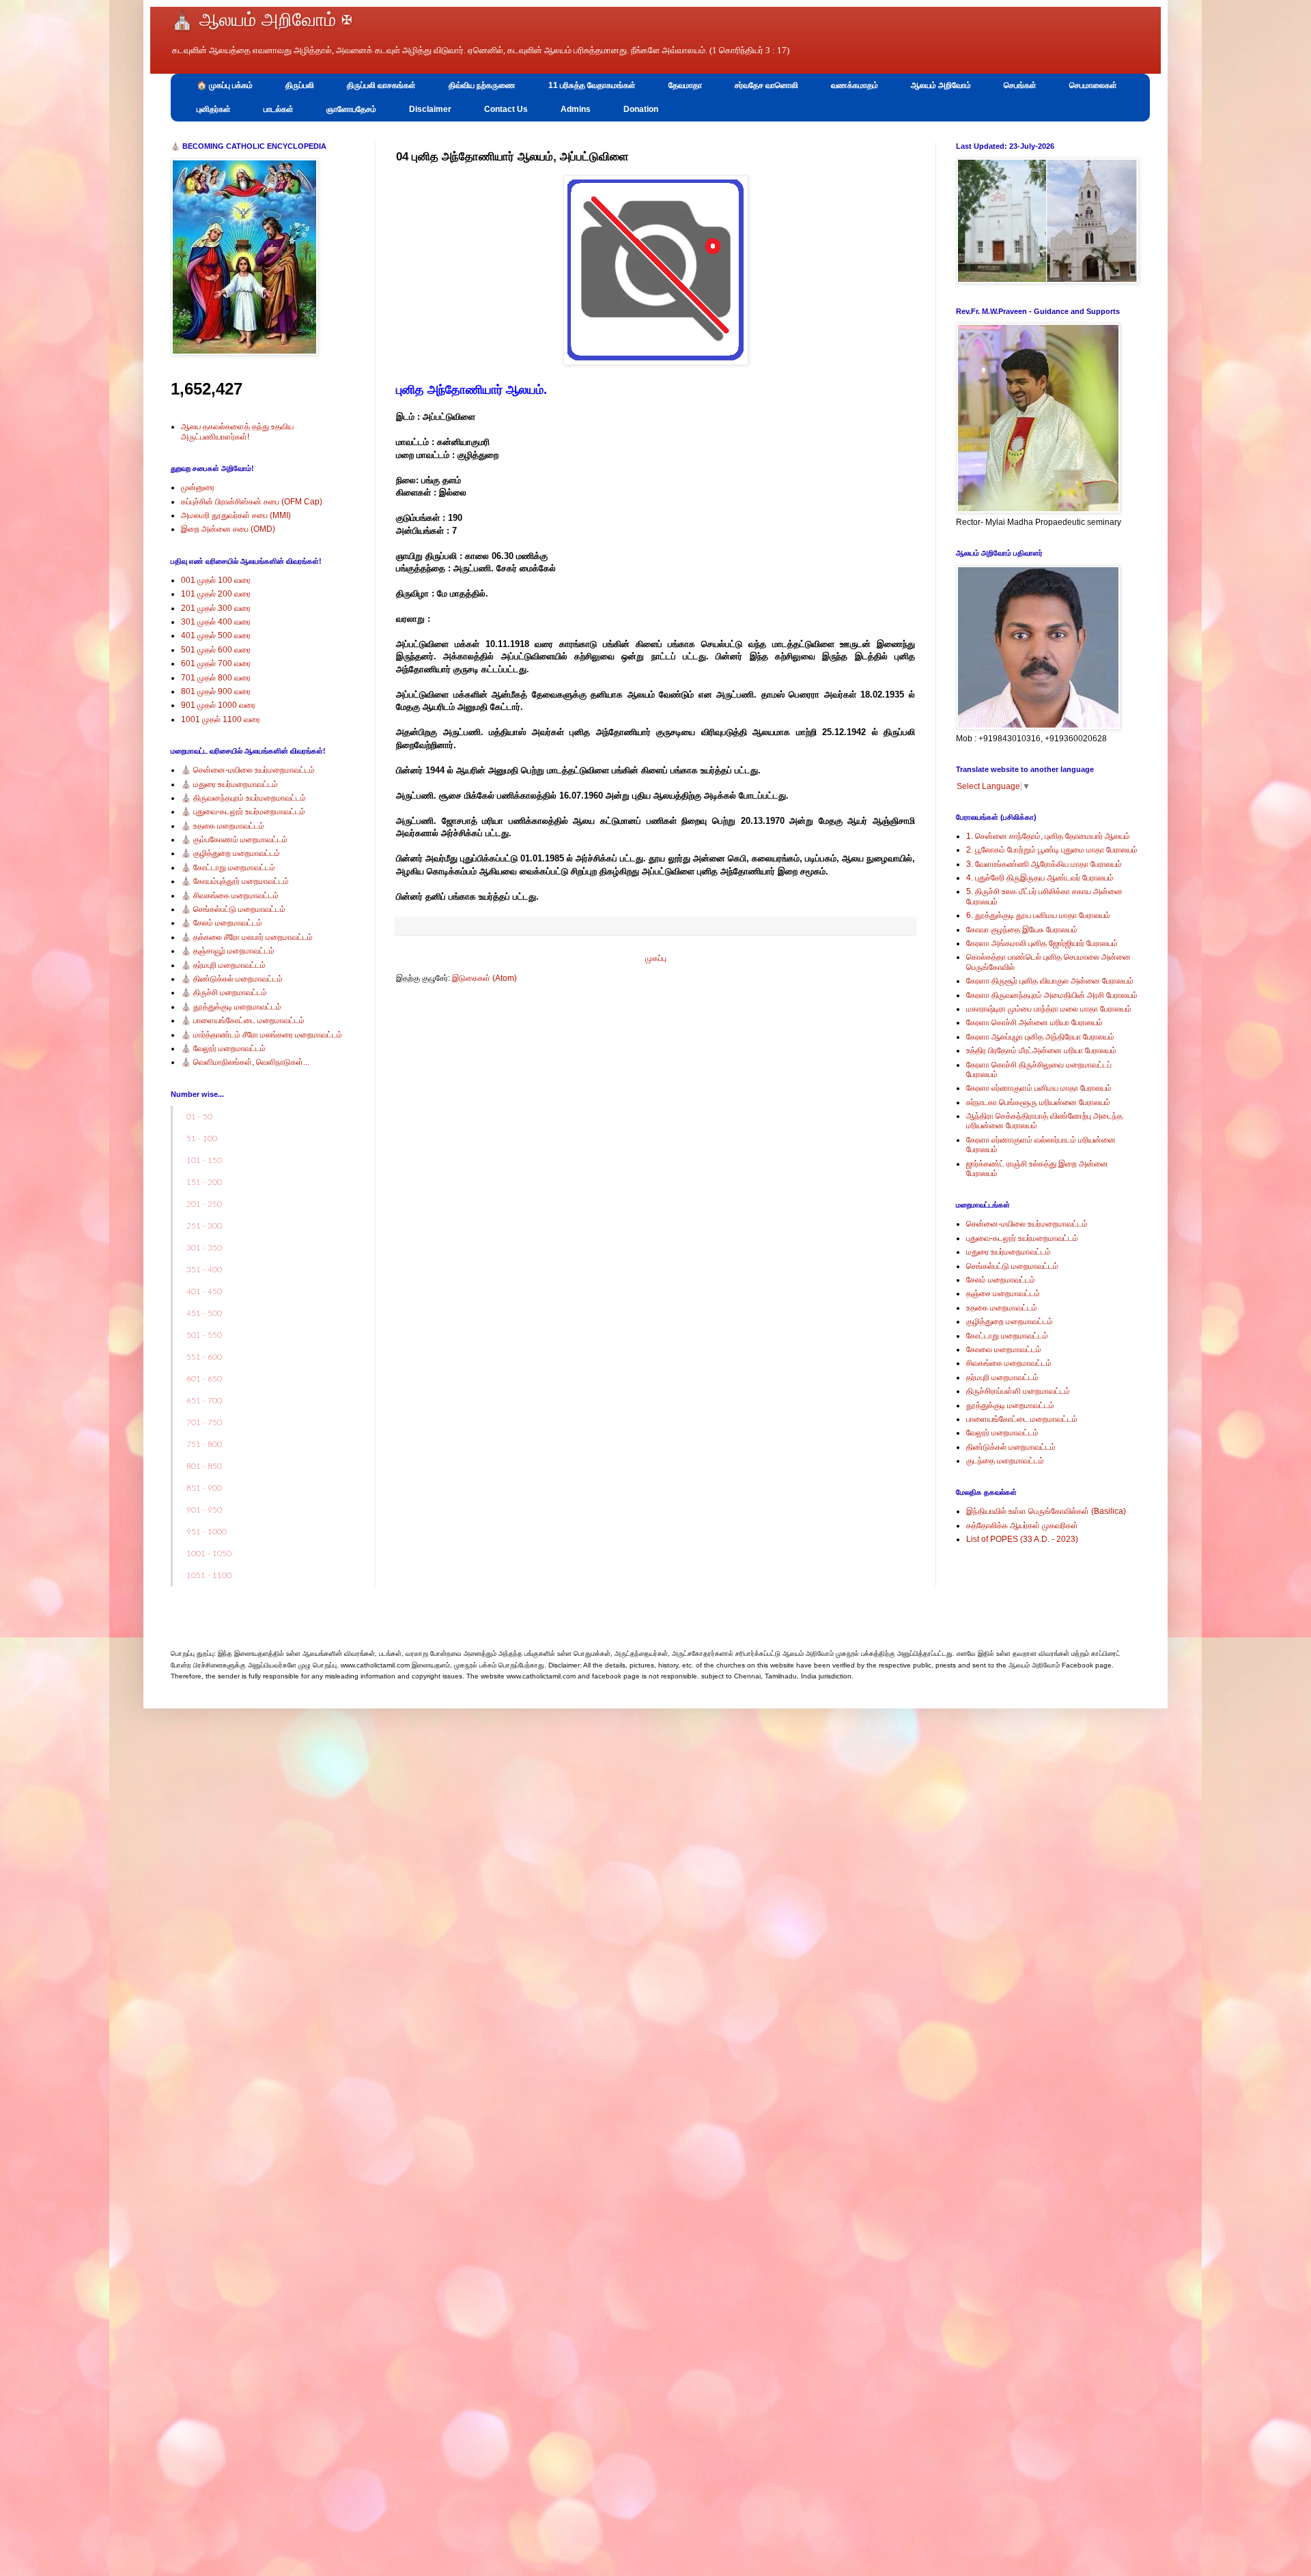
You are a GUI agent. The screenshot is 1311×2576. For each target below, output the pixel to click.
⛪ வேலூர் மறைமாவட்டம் (223, 1048)
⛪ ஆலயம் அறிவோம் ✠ (262, 20)
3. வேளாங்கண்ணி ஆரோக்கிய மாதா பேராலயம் (1044, 864)
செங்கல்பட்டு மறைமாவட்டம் (1012, 1266)
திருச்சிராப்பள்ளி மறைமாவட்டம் (1018, 1391)
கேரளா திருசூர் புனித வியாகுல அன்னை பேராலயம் (1050, 981)
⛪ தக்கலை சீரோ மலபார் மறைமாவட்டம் (247, 937)
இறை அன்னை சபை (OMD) (228, 529)
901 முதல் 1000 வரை (218, 705)
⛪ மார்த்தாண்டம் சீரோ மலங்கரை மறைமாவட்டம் (262, 1035)
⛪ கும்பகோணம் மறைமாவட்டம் (234, 840)
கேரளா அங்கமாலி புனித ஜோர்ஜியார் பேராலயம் (1042, 943)
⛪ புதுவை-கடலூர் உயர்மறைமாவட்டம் (243, 812)
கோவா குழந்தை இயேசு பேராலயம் (1022, 930)
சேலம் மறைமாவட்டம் (1001, 1280)
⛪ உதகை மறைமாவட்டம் (223, 826)
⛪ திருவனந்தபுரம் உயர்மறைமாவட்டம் (243, 798)
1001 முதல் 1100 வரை (221, 719)
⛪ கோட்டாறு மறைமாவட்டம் (228, 868)
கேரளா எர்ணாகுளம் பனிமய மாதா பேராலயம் (1039, 1088)
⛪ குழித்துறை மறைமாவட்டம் (230, 853)
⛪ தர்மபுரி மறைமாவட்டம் (223, 965)
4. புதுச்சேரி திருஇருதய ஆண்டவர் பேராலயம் (1040, 878)
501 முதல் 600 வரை (216, 650)
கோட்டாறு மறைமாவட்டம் (1007, 1336)
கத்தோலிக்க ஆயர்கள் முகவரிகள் (1022, 1526)
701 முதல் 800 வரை (216, 678)
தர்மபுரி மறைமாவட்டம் (1002, 1377)
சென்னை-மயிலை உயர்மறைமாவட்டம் (1027, 1224)
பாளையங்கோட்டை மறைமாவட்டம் (1022, 1419)
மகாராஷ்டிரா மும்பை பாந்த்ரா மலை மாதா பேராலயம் (1049, 1009)
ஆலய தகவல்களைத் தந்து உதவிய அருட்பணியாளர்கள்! (237, 431)
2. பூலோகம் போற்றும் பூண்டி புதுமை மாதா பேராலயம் (1052, 850)
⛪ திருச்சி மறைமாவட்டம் (224, 992)
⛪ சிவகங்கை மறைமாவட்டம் (230, 896)
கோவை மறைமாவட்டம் (1004, 1349)
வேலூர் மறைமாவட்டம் (1002, 1433)
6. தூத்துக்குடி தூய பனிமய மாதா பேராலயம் (1038, 915)
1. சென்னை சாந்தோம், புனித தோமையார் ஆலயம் (1048, 836)
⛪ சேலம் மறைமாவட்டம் (222, 923)
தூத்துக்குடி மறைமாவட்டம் (1010, 1405)
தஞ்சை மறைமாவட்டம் (1003, 1293)
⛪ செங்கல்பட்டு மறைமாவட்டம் (233, 909)
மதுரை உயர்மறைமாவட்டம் (1009, 1252)
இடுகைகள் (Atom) (484, 978)
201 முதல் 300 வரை (216, 608)
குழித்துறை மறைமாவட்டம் (1010, 1321)
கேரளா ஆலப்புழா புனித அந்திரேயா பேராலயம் (1040, 1037)
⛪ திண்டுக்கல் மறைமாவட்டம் (232, 979)
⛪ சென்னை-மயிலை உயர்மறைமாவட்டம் (248, 770)
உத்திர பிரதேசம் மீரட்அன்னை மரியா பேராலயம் (1041, 1050)
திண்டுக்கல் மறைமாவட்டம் (1011, 1447)
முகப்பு (656, 958)
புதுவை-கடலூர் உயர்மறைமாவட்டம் (1022, 1238)
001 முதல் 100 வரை (216, 580)
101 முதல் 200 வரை (216, 594)
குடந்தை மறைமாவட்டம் (1005, 1461)
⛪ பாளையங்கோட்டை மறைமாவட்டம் (243, 1020)
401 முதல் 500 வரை (216, 635)
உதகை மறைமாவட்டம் (1002, 1308)
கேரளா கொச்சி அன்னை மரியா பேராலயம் (1034, 1022)
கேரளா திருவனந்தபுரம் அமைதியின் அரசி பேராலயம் (1052, 995)
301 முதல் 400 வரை (216, 622)
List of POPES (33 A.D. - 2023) (1022, 1539)
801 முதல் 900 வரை (216, 691)
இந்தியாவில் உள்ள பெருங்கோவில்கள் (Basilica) (1046, 1511)
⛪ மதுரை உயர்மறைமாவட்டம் (229, 784)
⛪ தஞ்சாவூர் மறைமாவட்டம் (228, 951)
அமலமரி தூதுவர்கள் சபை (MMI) (236, 515)
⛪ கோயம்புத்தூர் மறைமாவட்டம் (235, 881)
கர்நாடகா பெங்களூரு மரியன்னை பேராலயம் (1038, 1102)
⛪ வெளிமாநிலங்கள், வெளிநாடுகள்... (245, 1062)
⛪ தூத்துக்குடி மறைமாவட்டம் (231, 1007)
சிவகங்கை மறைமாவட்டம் (1009, 1363)
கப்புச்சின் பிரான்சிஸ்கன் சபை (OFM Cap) (252, 502)
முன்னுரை (198, 487)
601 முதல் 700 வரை (216, 663)
